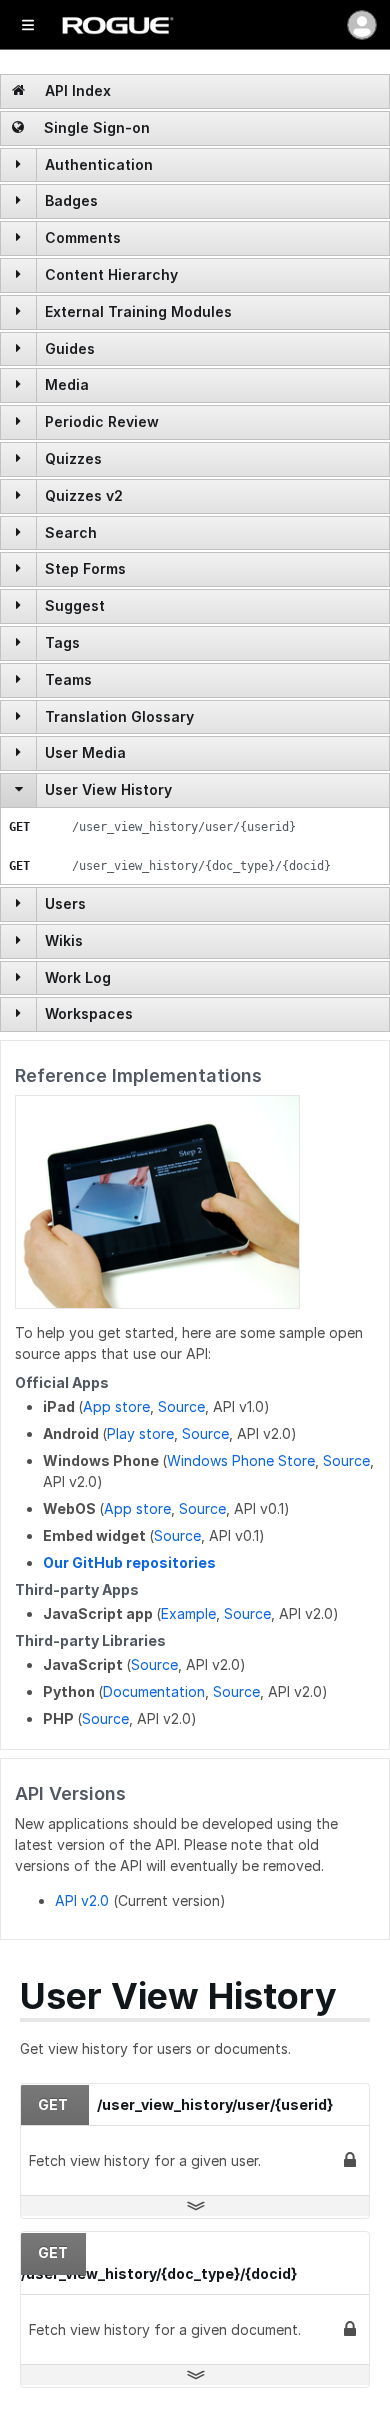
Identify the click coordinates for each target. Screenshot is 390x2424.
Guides (70, 348)
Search (71, 532)
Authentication (99, 164)
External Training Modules (138, 311)
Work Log (78, 977)
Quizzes (73, 458)
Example (188, 1613)
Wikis (64, 940)
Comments (83, 237)
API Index (76, 90)
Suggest (75, 605)
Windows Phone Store (241, 1460)
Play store (140, 1433)
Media (67, 384)
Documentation (154, 1691)
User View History (108, 789)
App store (116, 1406)
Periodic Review (102, 421)
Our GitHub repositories (129, 1562)
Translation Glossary (119, 716)
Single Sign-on (95, 127)
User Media (85, 752)
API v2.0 (82, 1900)
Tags (62, 642)
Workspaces (89, 1013)
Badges (71, 200)
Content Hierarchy (111, 274)
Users (65, 903)
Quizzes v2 (84, 495)
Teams (68, 679)
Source (181, 1406)
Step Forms (85, 568)
